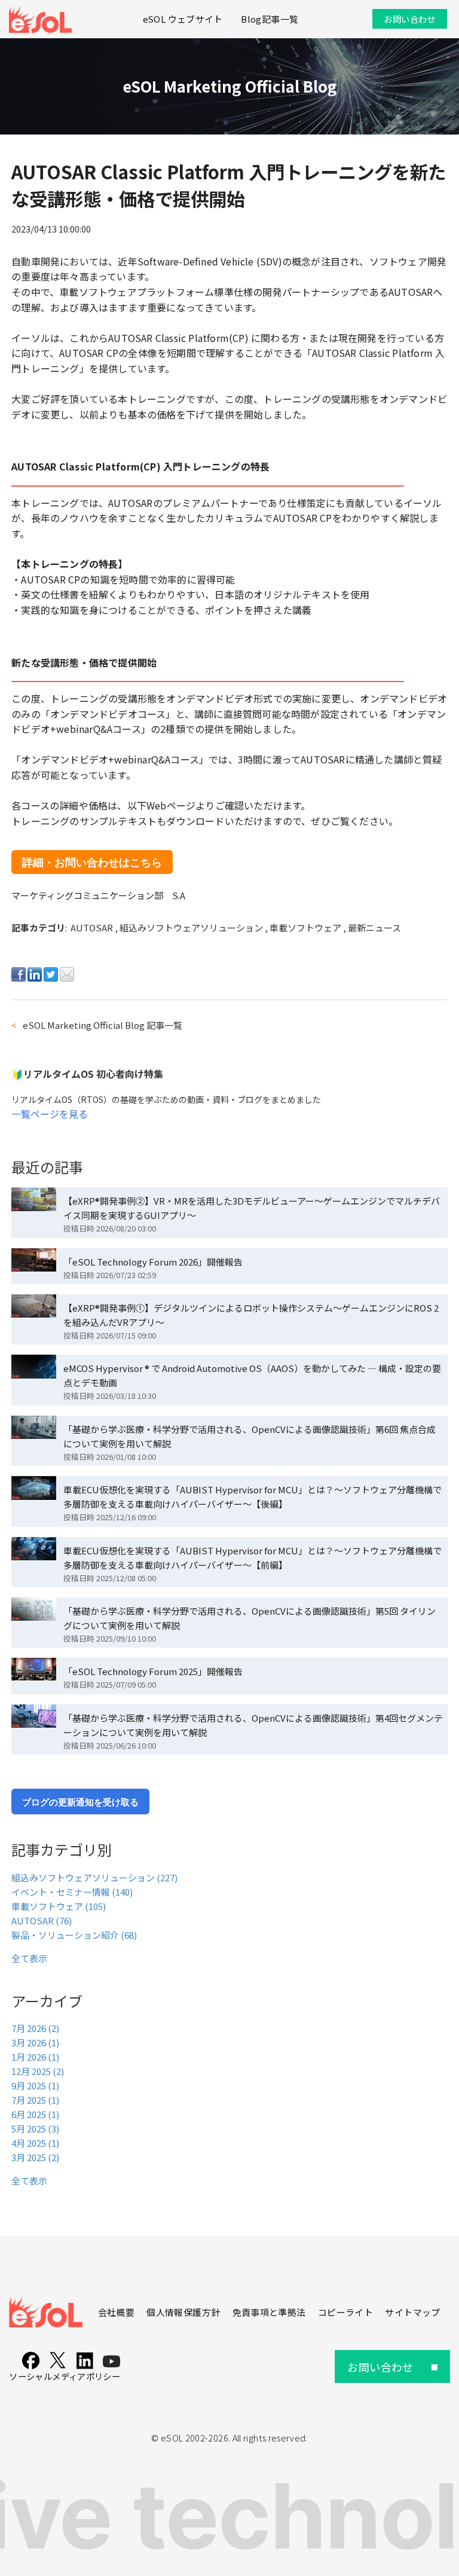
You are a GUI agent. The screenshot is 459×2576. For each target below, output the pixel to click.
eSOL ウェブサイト (183, 19)
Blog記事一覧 (270, 19)
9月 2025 (35, 2085)
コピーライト (345, 2312)
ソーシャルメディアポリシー (65, 2376)
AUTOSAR (93, 928)
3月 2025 (35, 2157)
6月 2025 (35, 2114)
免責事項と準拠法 (269, 2312)
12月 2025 (38, 2071)
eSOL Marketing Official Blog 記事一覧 (102, 1025)
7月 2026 (35, 2028)
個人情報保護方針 (183, 2312)
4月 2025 (35, 2143)
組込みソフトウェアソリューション (192, 928)
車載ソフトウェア (306, 928)
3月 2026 (35, 2042)
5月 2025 (35, 2129)
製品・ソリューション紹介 (74, 1935)
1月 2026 (35, 2057)
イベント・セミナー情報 (72, 1892)
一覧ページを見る (50, 1114)
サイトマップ (412, 2312)
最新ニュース (374, 928)
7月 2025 (35, 2100)
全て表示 (29, 1958)
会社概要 (116, 2312)
